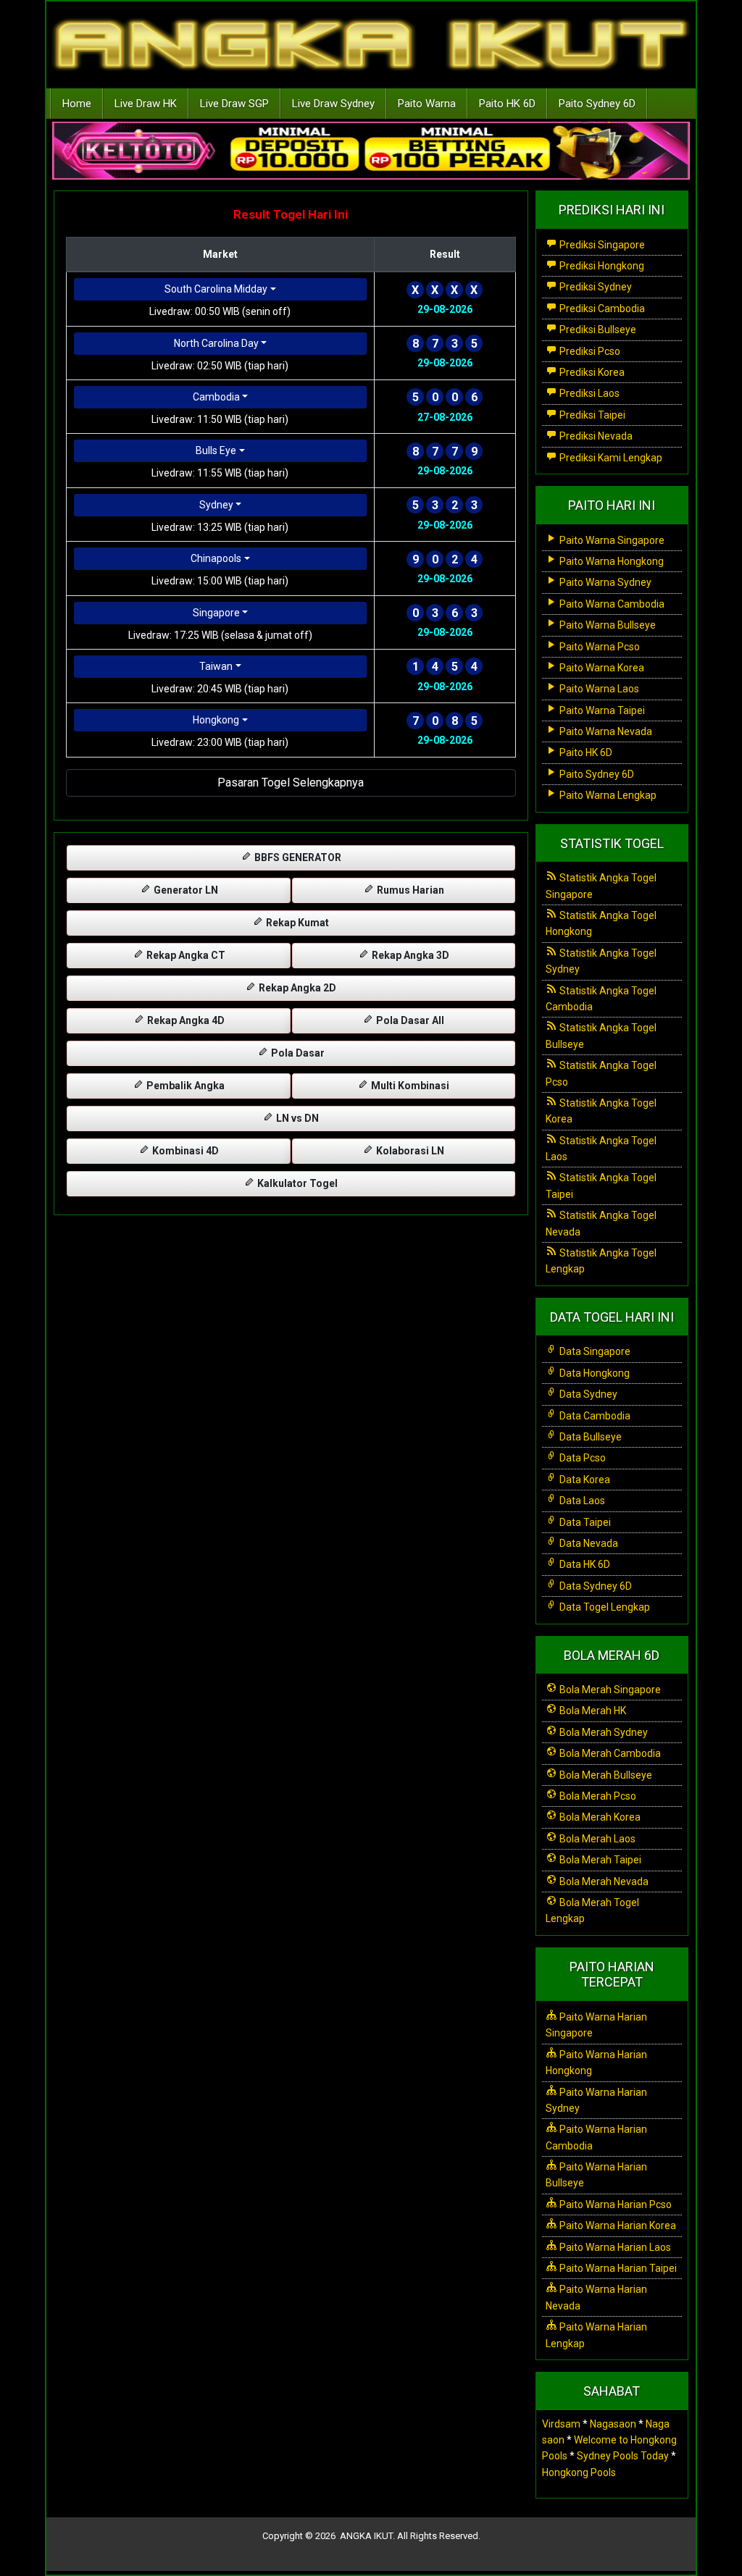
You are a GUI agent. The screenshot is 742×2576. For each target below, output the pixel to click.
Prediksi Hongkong (601, 266)
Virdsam (561, 2424)
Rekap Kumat (296, 923)
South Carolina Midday (216, 289)
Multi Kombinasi (409, 1086)
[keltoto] (371, 151)
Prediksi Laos (588, 393)
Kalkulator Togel (296, 1183)
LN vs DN (296, 1118)
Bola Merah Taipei (599, 1860)
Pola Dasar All (409, 1020)
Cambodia (216, 397)
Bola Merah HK (592, 1711)
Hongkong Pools (579, 2472)
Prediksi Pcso (589, 351)
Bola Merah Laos (596, 1839)
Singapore (216, 613)
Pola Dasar (297, 1053)
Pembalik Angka (184, 1086)
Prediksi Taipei (591, 415)
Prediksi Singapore (601, 245)
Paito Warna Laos (598, 689)
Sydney (216, 505)
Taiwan (216, 666)
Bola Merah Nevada (603, 1881)
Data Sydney (587, 1394)
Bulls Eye (216, 450)
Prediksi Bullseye (597, 330)
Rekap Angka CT (185, 955)
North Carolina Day (216, 343)
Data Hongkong (593, 1373)
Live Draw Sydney (333, 104)
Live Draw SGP (234, 104)
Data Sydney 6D (595, 1586)
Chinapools (216, 558)
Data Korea (584, 1480)
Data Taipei (584, 1522)
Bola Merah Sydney (603, 1732)
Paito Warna (427, 104)
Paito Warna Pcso (599, 647)
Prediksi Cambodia (601, 309)
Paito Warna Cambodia (611, 604)
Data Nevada (588, 1543)
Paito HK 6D (507, 104)
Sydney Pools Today (623, 2456)
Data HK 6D (584, 1564)
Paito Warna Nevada (605, 731)
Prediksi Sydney (595, 287)
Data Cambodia (594, 1416)
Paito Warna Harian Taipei (617, 2268)
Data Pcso (581, 1458)
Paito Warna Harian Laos (614, 2247)
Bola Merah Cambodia (609, 1753)
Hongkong (216, 720)
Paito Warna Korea (601, 668)
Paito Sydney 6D (597, 104)
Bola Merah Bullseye (605, 1775)
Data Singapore (594, 1351)
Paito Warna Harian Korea (617, 2225)
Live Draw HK (146, 104)
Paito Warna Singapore (611, 540)
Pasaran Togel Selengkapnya (291, 783)
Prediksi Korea (591, 372)
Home (77, 104)
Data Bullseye (589, 1437)
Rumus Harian (409, 890)
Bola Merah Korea (599, 1817)
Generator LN (185, 890)
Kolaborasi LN (409, 1151)
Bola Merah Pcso (597, 1796)
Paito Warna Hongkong (610, 561)
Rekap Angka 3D (409, 955)
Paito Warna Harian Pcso (614, 2204)
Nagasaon (613, 2424)
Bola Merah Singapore (609, 1690)
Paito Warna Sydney (604, 582)
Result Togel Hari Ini (291, 214)
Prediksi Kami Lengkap (610, 458)
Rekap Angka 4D (185, 1020)
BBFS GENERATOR (297, 857)
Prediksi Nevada (595, 436)
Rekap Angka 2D (296, 988)
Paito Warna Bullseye (606, 625)
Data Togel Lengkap (604, 1607)
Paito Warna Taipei (601, 710)
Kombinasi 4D (184, 1151)
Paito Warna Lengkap (607, 795)
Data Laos (581, 1501)
